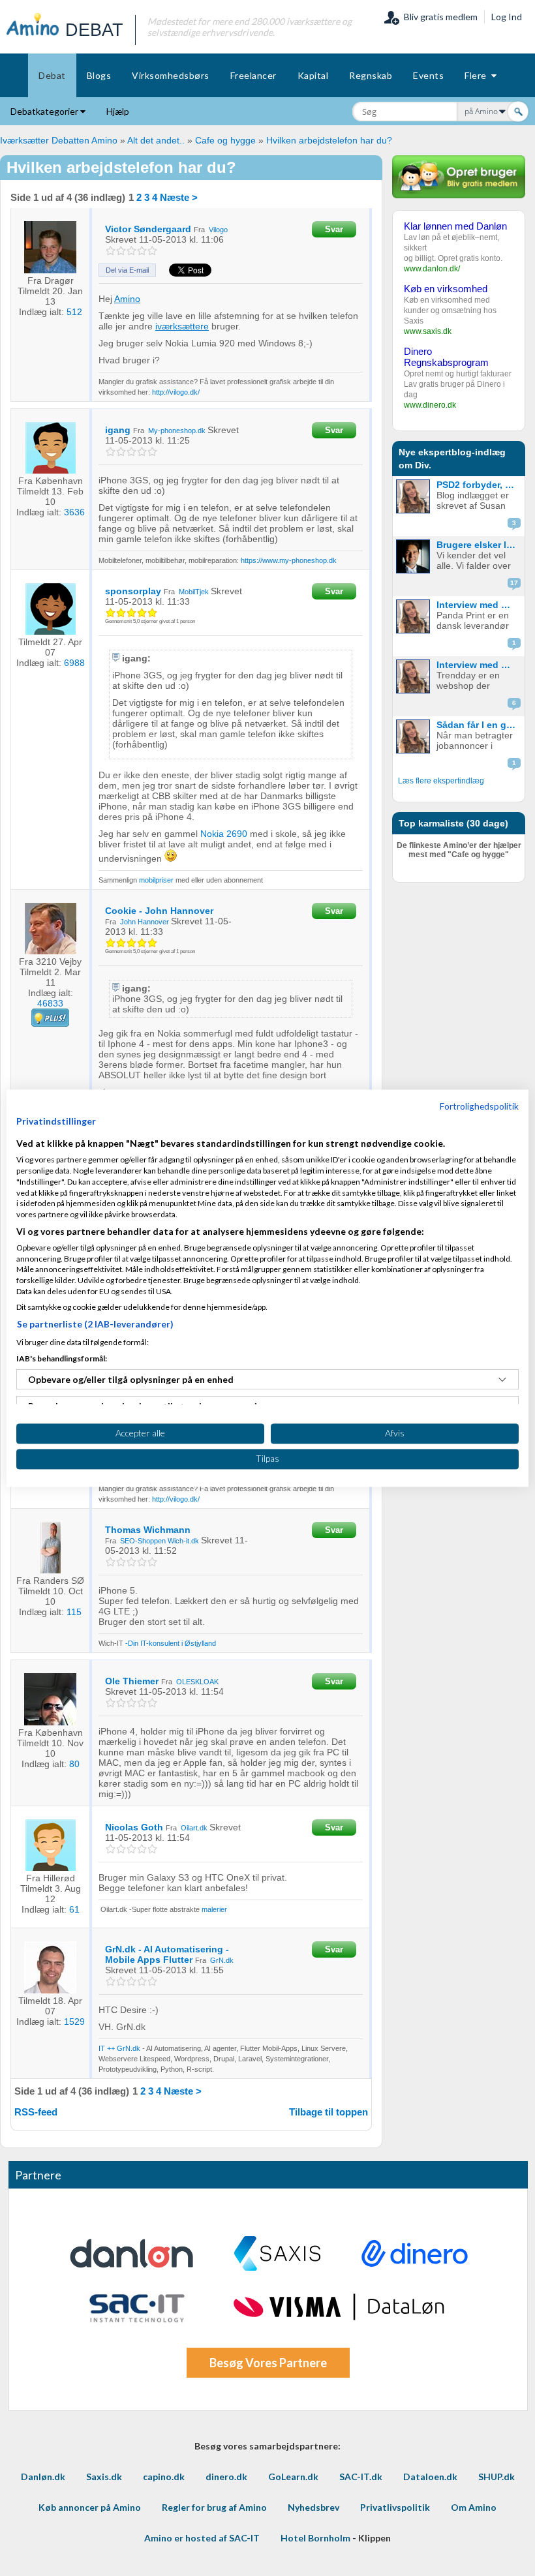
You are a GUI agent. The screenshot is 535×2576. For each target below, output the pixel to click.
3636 (74, 512)
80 (74, 1764)
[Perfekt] (153, 251)
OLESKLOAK (197, 1682)
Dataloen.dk (430, 2477)
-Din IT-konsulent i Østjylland (171, 1643)
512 (74, 312)
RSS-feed (36, 2112)
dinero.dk (226, 2477)
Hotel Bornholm (315, 2538)
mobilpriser (156, 880)
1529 (74, 2022)
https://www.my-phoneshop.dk (289, 560)
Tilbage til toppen (329, 2112)
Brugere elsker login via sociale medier (479, 545)
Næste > (179, 197)
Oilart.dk (194, 1828)
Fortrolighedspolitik (479, 1106)
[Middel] (132, 251)
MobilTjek (194, 592)
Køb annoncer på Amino (90, 2507)
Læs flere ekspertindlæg (441, 781)
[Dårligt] (111, 251)
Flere (478, 75)
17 (514, 583)
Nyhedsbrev (313, 2507)
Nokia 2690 (224, 834)
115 (74, 1612)
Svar (334, 229)
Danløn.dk (43, 2477)
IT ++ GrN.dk (119, 2048)
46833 (50, 1003)
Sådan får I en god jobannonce (479, 725)
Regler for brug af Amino (214, 2507)
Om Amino (474, 2507)
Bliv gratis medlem (439, 17)
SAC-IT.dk (361, 2477)
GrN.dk (222, 1960)
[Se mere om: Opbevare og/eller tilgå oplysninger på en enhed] (502, 1380)
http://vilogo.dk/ (176, 392)
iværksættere (182, 326)
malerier (214, 1909)
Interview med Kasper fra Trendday (479, 665)
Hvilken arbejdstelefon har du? (329, 140)
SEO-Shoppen (143, 1541)
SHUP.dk (497, 2477)
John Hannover (145, 922)
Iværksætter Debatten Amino (59, 140)
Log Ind (507, 17)
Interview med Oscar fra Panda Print (479, 605)
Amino (127, 299)
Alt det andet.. (156, 140)
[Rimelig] (122, 251)
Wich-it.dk (183, 1541)
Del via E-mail (127, 270)
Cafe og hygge (225, 140)
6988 (74, 663)
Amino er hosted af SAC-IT (202, 2538)
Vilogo (218, 230)
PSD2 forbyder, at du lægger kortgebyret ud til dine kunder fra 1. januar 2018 (479, 485)
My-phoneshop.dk (177, 431)
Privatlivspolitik (395, 2507)
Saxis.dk (104, 2477)
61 (74, 1909)
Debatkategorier (45, 111)
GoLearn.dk (293, 2477)
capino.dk (164, 2477)
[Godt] (143, 251)
